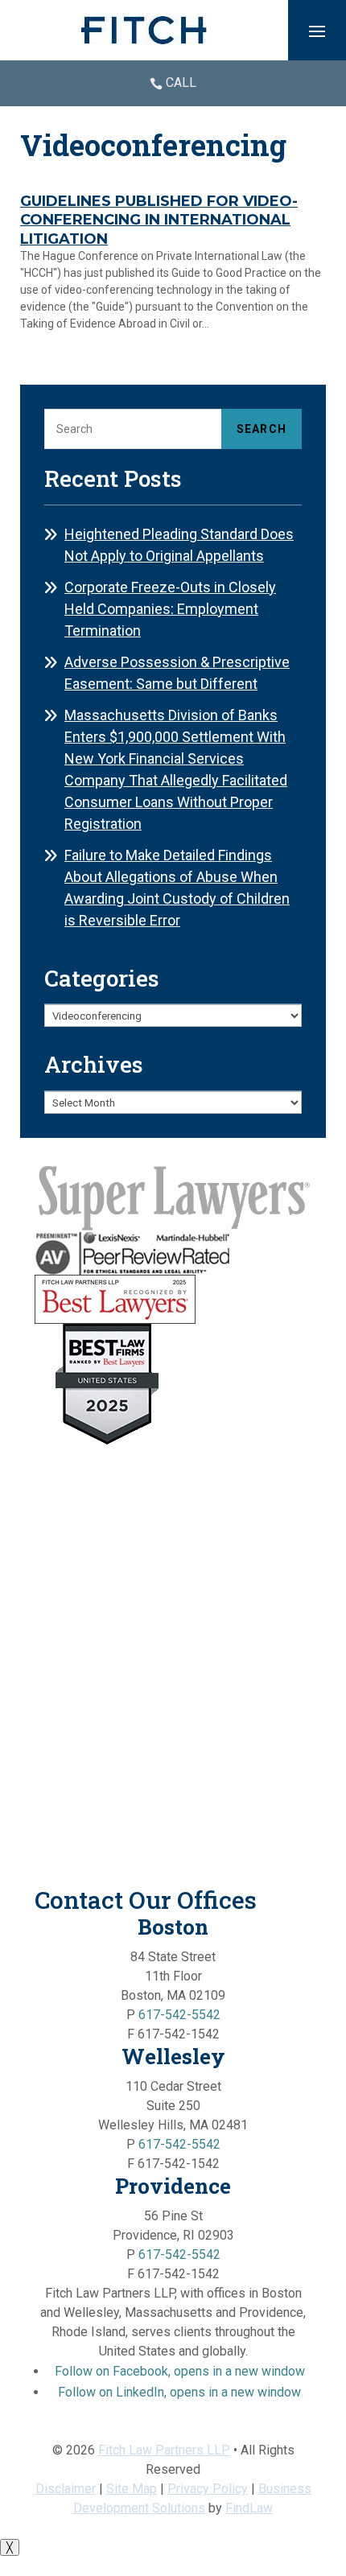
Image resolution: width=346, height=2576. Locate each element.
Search (262, 429)
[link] (144, 30)
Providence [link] (173, 2186)
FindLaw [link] (249, 2508)
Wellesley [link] (173, 2056)
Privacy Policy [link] (208, 2489)
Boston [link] (173, 1927)
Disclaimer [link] (66, 2489)
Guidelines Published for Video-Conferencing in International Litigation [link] (159, 220)
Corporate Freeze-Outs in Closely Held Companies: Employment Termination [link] (170, 609)
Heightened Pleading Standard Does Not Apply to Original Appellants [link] (179, 545)
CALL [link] (181, 82)
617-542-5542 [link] (179, 2015)
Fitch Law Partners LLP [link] (164, 2450)
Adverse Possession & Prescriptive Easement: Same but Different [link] (177, 673)
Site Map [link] (132, 2489)
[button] (317, 31)
